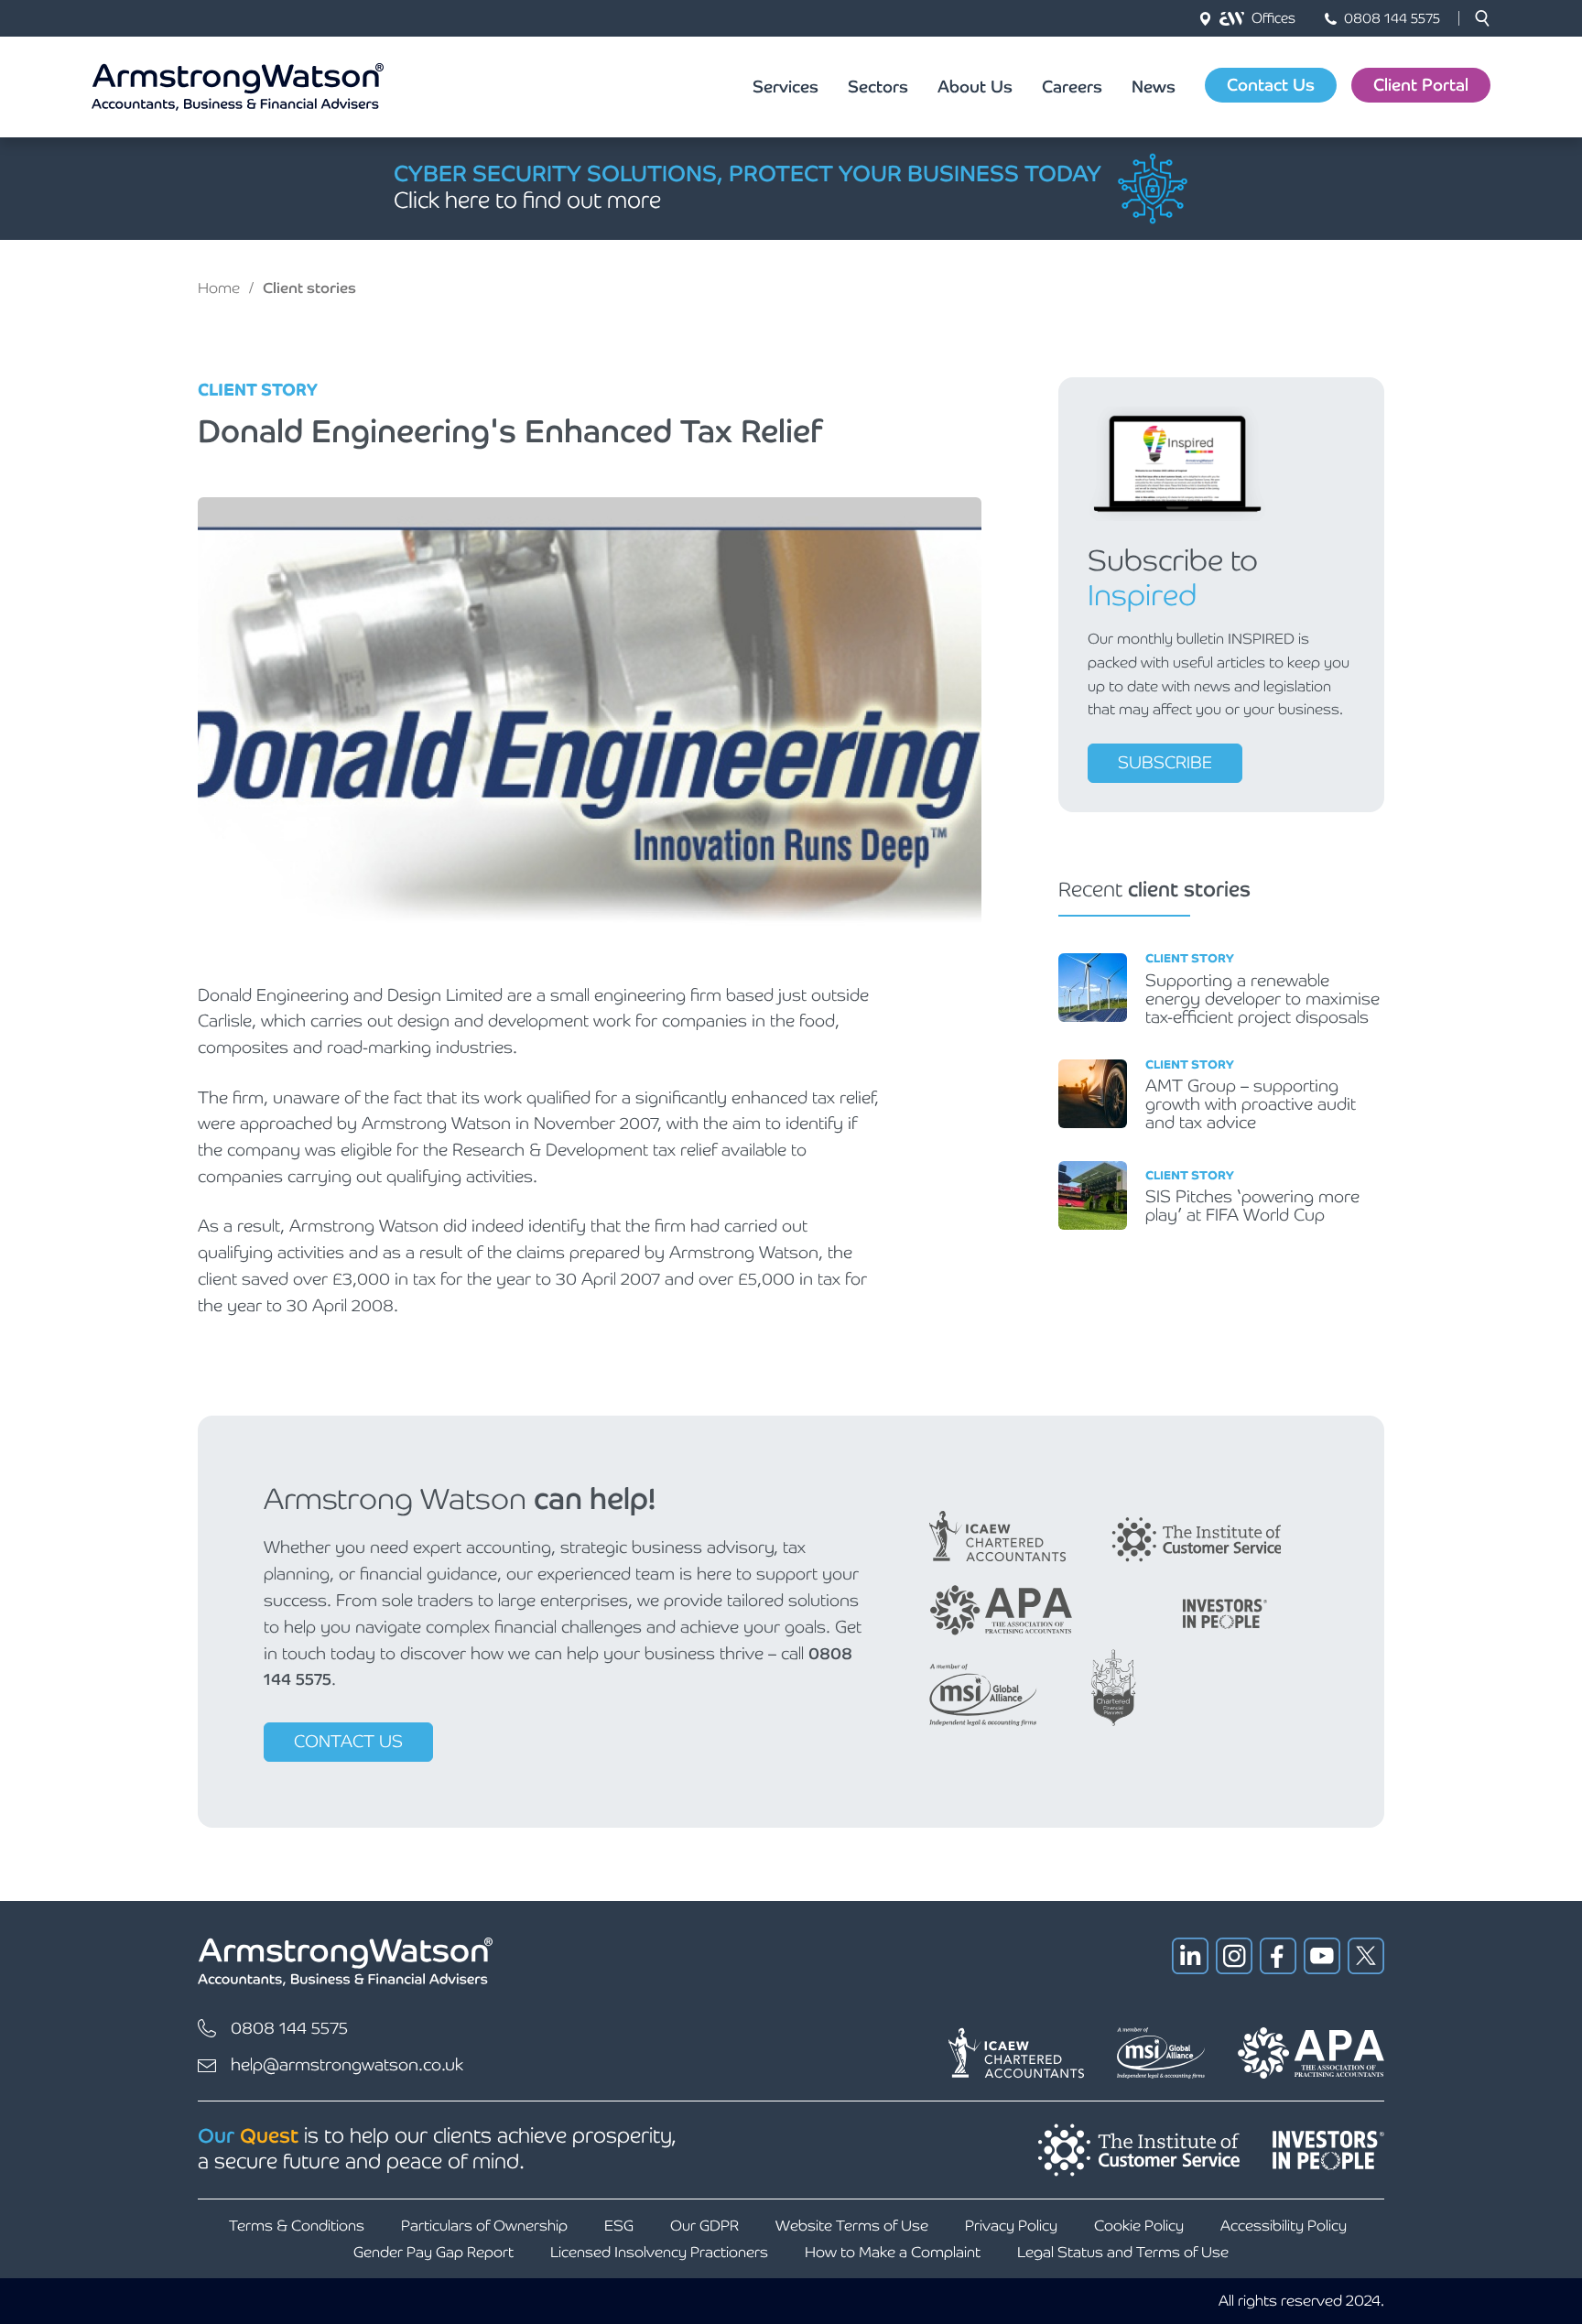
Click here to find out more (527, 200)
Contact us (348, 1741)
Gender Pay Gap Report (433, 2252)
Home (219, 288)
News (1154, 87)
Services (786, 87)
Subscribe (1165, 762)
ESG (619, 2226)
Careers (1072, 87)
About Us (975, 87)
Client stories (309, 288)
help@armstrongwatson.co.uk (347, 2064)
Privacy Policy (1011, 2226)
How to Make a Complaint (893, 2252)
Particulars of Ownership (484, 2226)
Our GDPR (704, 2226)
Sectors (878, 87)
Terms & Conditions (297, 2226)
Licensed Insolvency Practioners (659, 2252)
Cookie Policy (1139, 2226)
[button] (1482, 18)
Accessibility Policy (1284, 2226)
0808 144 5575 (1392, 18)
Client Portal (1421, 85)
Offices (1273, 18)
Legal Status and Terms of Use (1123, 2252)
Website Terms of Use (852, 2226)
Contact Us (1271, 85)
